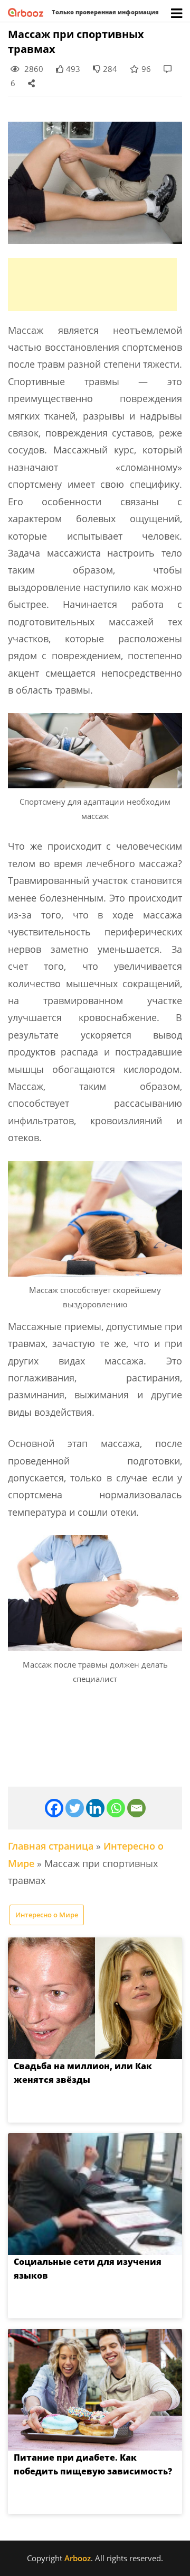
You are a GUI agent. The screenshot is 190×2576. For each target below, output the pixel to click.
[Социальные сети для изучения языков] (95, 2194)
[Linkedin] (95, 1808)
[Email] (136, 1808)
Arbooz (78, 2558)
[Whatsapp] (116, 1808)
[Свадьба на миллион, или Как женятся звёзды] (95, 1998)
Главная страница (51, 1846)
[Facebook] (54, 1808)
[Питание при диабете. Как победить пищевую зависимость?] (95, 2390)
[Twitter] (75, 1808)
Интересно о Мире (47, 1915)
